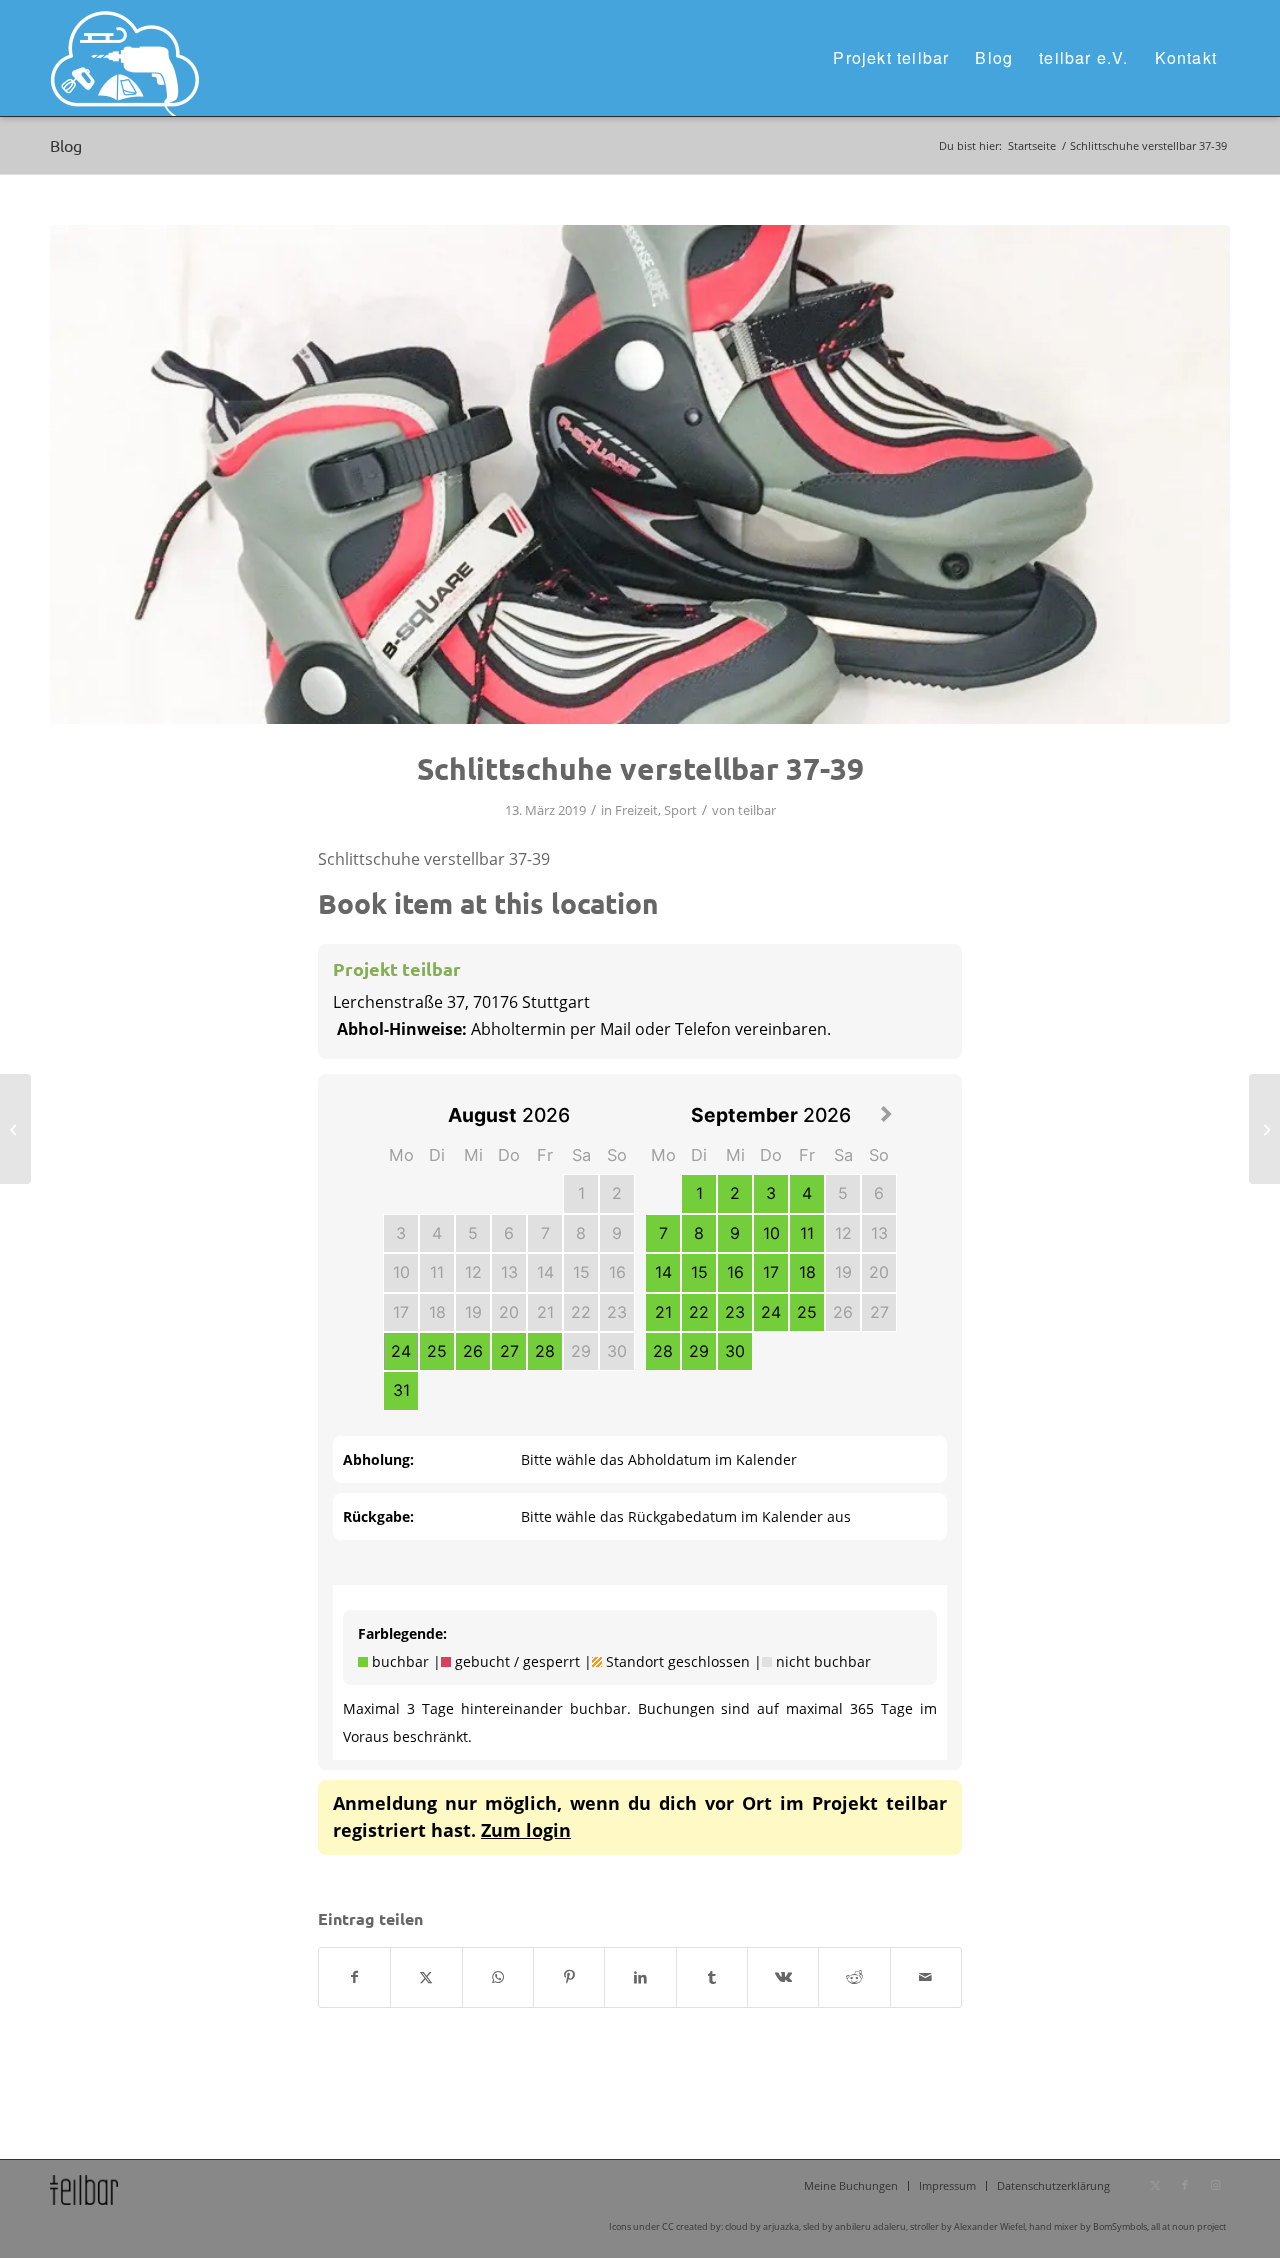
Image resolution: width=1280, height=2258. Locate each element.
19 (473, 1312)
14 (545, 1272)
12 (473, 1272)
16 (617, 1272)
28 (545, 1351)
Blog (66, 145)
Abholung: (378, 1459)
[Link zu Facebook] (1185, 2185)
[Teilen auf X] (426, 1977)
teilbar (757, 810)
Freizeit (636, 810)
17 (401, 1312)
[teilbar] (125, 58)
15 (581, 1272)
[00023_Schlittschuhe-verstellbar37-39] (640, 474)
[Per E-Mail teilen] (926, 1977)
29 (581, 1351)
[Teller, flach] (1264, 1129)
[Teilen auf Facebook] (354, 1977)
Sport (680, 810)
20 (509, 1312)
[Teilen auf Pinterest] (569, 1977)
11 (437, 1272)
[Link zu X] (1155, 2185)
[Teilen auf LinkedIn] (640, 1977)
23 (617, 1312)
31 (401, 1390)
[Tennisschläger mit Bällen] (15, 1129)
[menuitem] (891, 58)
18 (437, 1312)
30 (617, 1351)
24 (401, 1351)
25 (437, 1351)
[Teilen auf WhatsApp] (498, 1977)
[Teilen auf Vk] (783, 1977)
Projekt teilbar (397, 968)
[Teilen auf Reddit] (854, 1977)
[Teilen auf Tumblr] (712, 1977)
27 (509, 1351)
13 (509, 1272)
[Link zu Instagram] (1215, 2185)
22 (581, 1312)
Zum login (526, 1830)
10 (401, 1272)
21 (545, 1312)
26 (473, 1351)
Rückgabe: (378, 1516)
